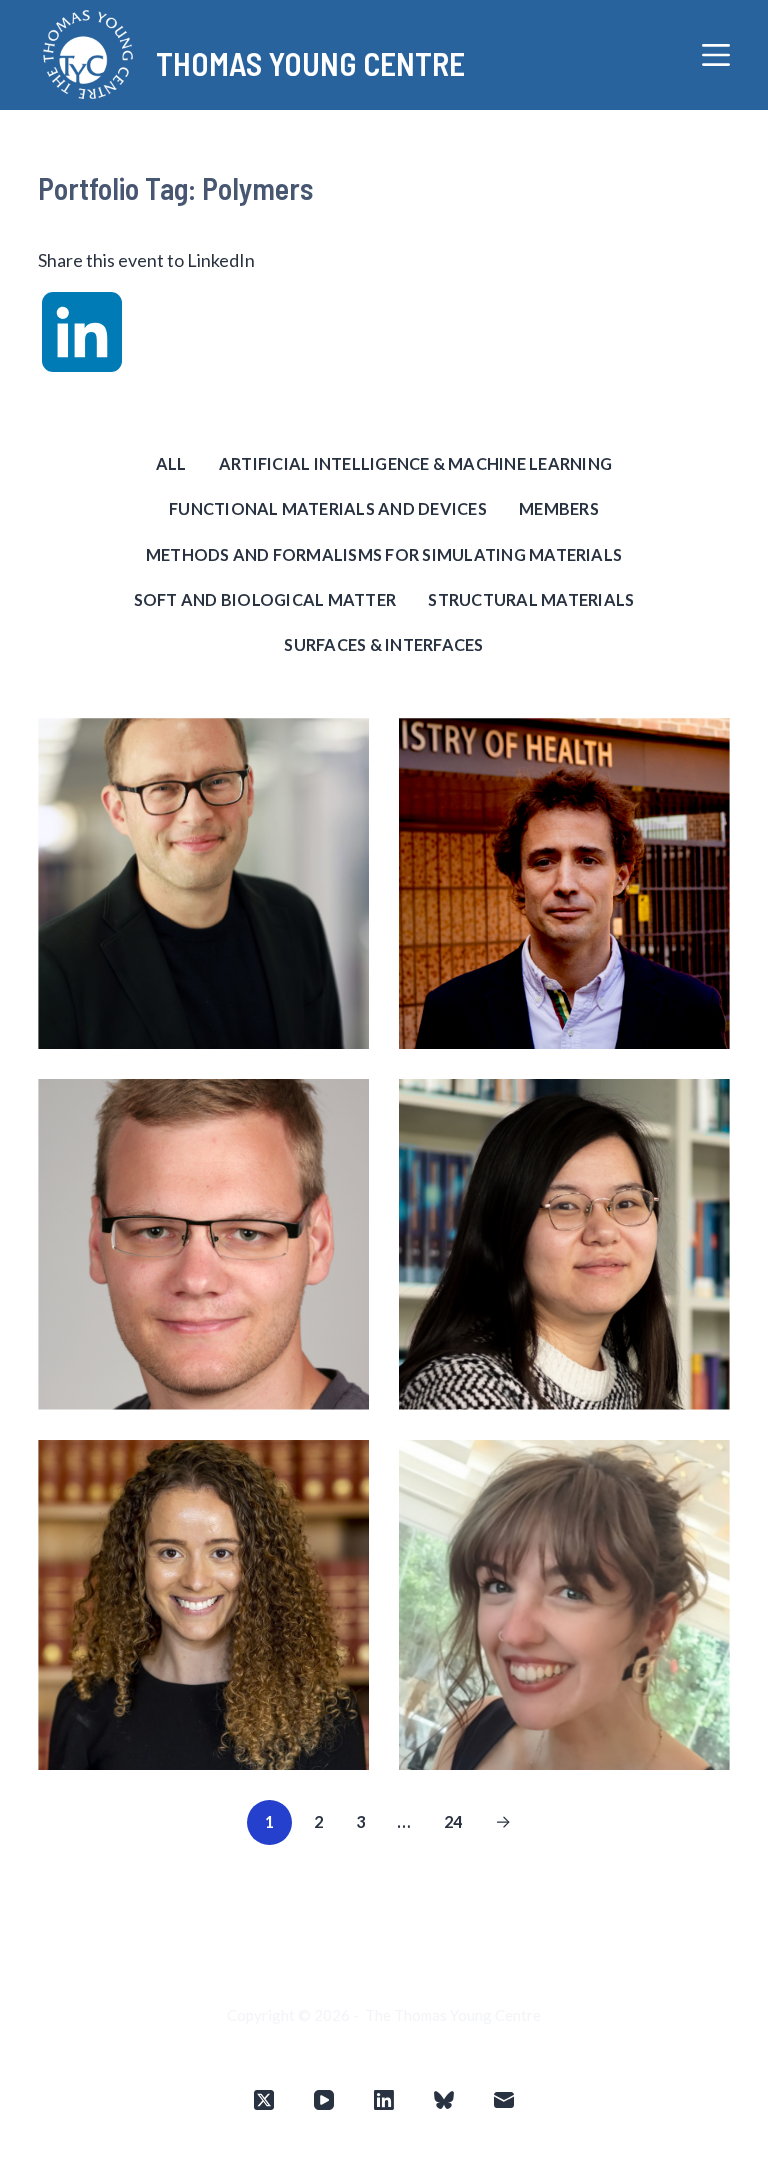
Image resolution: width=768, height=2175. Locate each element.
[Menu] (716, 55)
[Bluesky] (444, 2100)
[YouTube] (324, 2100)
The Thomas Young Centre (453, 2015)
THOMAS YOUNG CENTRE (310, 63)
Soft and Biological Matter (265, 599)
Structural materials (531, 599)
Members (559, 508)
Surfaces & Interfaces (383, 644)
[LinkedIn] (384, 2100)
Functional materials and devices (328, 508)
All (171, 463)
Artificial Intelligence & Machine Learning (415, 463)
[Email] (504, 2100)
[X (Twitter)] (264, 2100)
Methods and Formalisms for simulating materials (384, 554)
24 (453, 1821)
